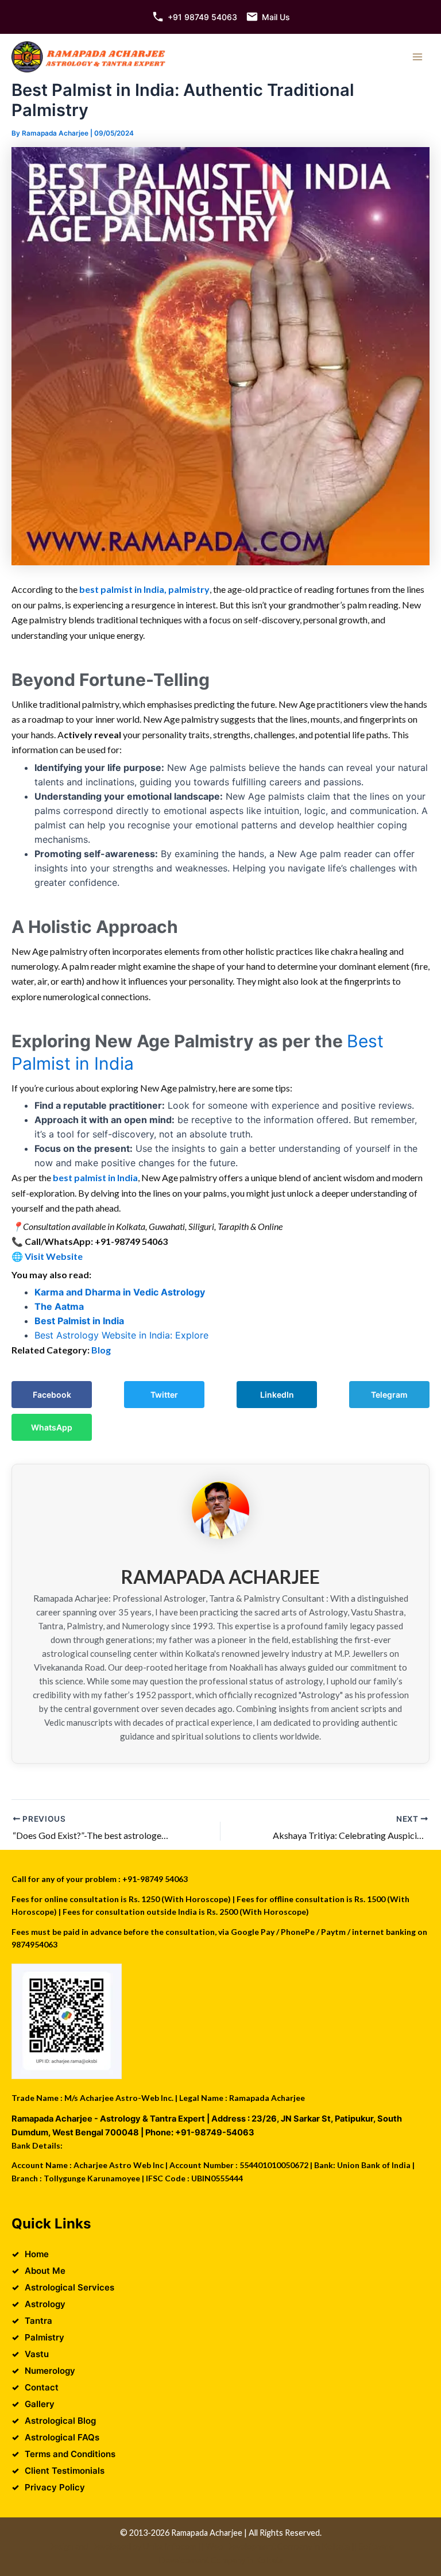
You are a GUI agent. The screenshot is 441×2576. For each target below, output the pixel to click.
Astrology (45, 2304)
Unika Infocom (170, 2546)
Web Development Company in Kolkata (278, 2546)
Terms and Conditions (70, 2454)
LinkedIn (277, 1395)
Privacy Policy (55, 2487)
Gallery (40, 2404)
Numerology (50, 2371)
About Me (45, 2271)
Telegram (389, 1395)
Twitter (164, 1395)
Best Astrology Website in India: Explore (121, 1335)
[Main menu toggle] (417, 57)
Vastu (37, 2354)
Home (37, 2254)
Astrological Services (69, 2287)
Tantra (38, 2321)
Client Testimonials (65, 2471)
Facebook (52, 1395)
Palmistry (45, 2337)
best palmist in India (95, 1177)
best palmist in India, (122, 589)
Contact (42, 2387)
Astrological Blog (60, 2421)
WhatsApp (52, 1427)
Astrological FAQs (62, 2437)
